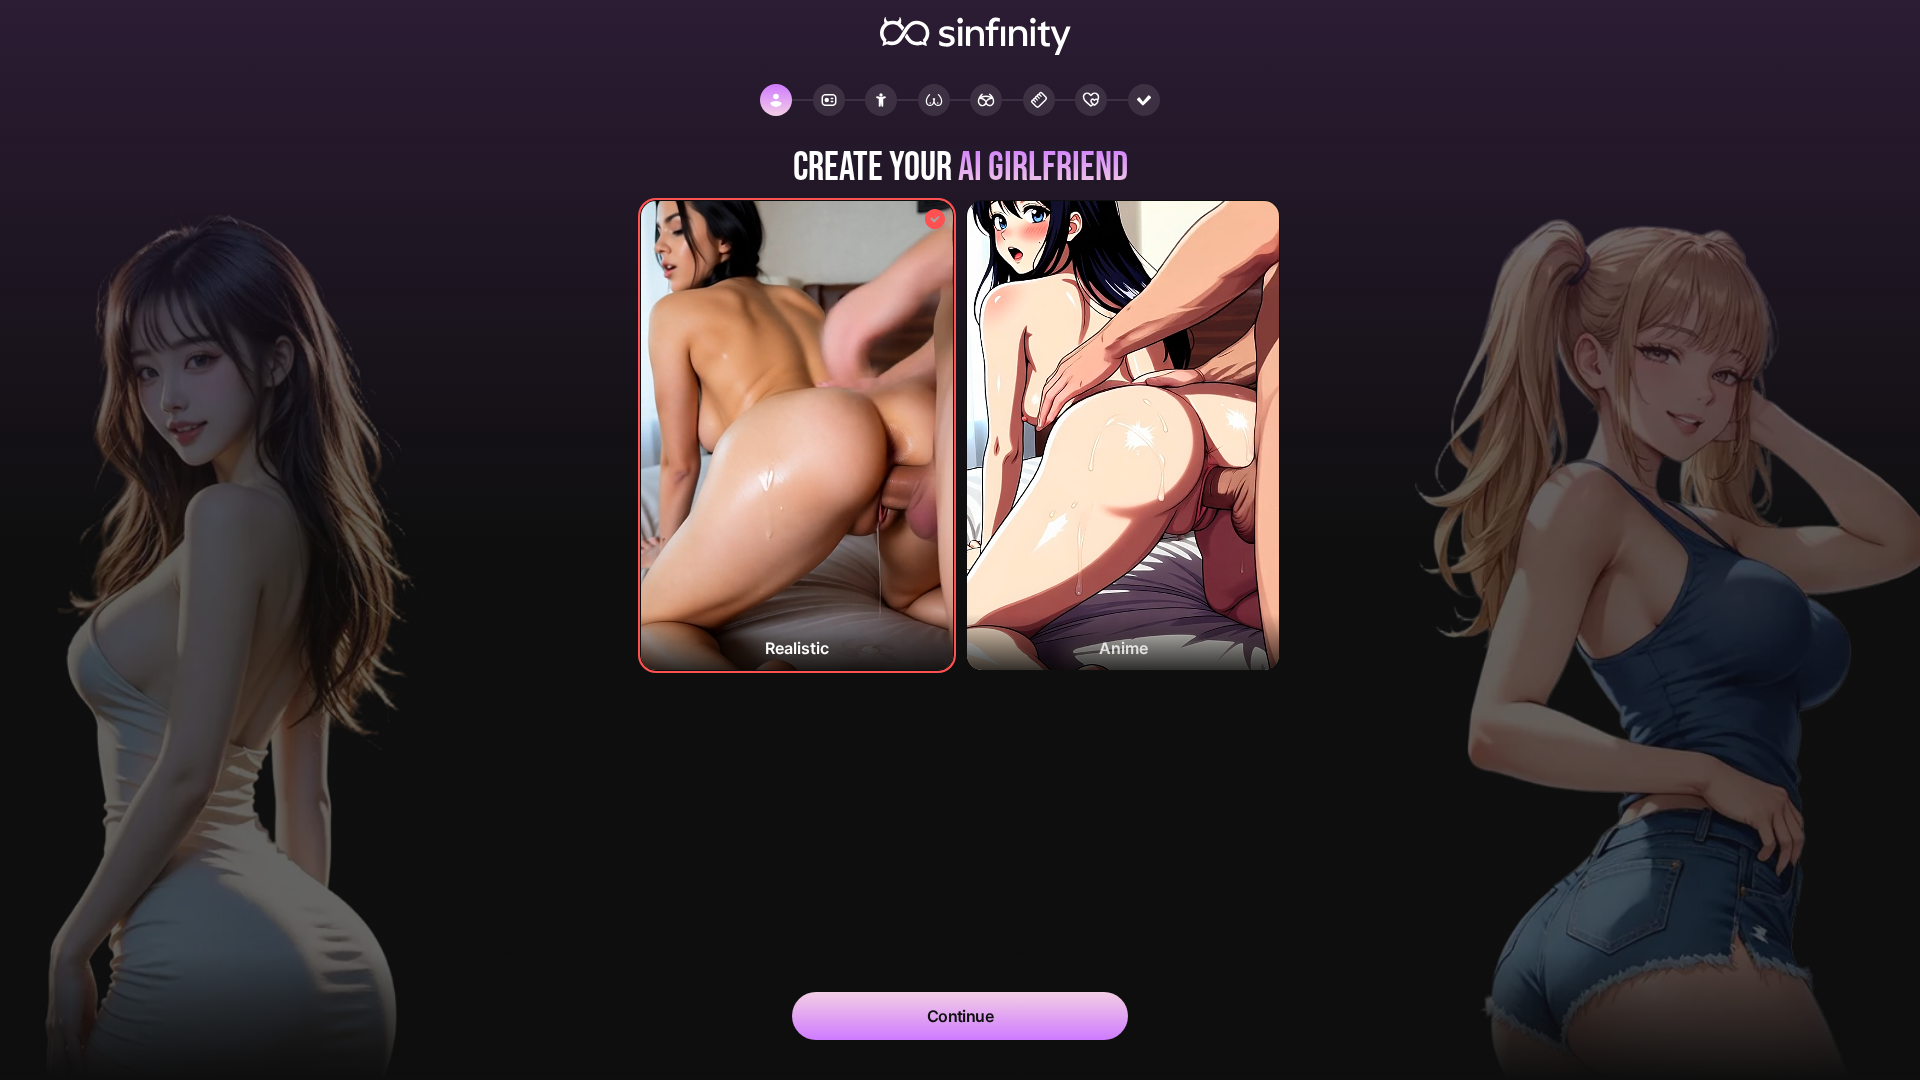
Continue (960, 1016)
